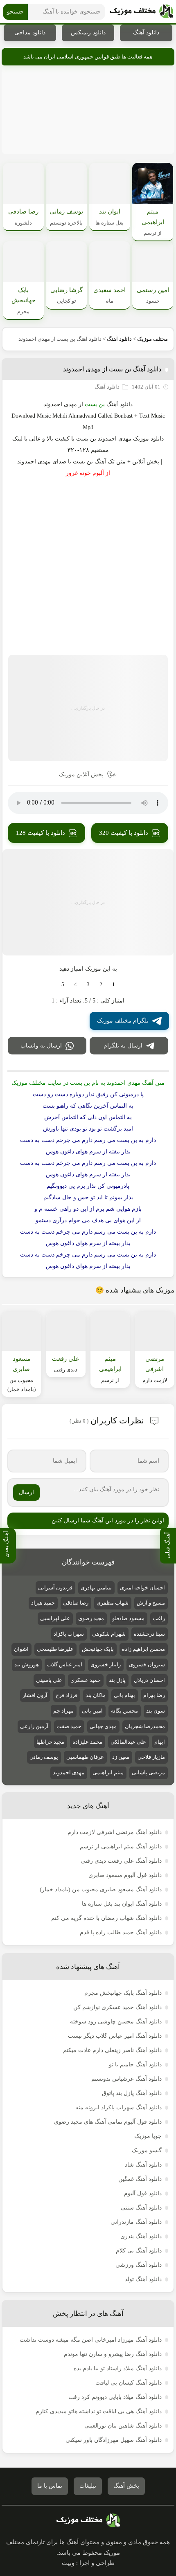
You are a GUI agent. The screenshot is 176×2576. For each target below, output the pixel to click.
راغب (159, 1618)
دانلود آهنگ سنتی (141, 2208)
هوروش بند (27, 1665)
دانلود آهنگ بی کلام (139, 2251)
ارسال (26, 1492)
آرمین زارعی (34, 1726)
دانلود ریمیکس (88, 33)
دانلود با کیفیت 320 (124, 833)
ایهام (160, 1742)
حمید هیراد (43, 1603)
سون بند (156, 1711)
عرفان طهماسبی (85, 1757)
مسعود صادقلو (128, 1618)
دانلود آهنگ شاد (143, 2165)
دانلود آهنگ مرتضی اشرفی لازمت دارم (115, 1832)
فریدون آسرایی (55, 1588)
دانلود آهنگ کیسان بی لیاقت (129, 2383)
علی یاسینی (49, 1680)
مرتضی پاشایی (148, 1772)
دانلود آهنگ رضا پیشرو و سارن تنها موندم (113, 2354)
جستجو (15, 12)
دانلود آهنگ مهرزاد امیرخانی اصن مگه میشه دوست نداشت (91, 2340)
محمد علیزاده (87, 1742)
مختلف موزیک (152, 339)
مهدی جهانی (103, 1726)
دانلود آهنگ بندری (141, 2236)
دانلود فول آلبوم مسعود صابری (125, 1875)
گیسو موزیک (147, 2150)
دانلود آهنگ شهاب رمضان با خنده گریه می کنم (106, 1918)
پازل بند (117, 1680)
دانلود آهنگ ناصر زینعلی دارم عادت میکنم (112, 2050)
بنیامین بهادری (96, 1588)
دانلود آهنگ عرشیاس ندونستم (126, 2079)
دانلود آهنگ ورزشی (139, 2265)
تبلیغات (88, 2486)
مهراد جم (63, 1711)
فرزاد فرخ (67, 1695)
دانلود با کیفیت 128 (41, 833)
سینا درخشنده (149, 1634)
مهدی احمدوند (60, 404)
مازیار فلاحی (151, 1757)
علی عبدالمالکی (128, 1742)
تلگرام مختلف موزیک (123, 1021)
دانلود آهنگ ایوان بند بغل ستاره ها (122, 1904)
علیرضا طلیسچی (55, 1649)
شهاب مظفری (113, 1603)
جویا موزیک (148, 2136)
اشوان (21, 1649)
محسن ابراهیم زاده (143, 1649)
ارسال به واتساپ (41, 1046)
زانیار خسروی (106, 1665)
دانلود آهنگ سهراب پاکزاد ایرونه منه (118, 2107)
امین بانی (92, 1711)
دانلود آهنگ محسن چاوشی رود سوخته (116, 2022)
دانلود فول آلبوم (143, 2193)
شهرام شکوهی (109, 1634)
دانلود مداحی (30, 33)
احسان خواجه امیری (142, 1588)
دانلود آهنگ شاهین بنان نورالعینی (123, 2426)
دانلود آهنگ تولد (143, 2279)
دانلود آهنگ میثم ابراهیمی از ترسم (121, 1847)
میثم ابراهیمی (108, 1772)
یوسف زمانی (44, 1757)
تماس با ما (50, 2486)
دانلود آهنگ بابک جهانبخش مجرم (123, 1993)
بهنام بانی (124, 1695)
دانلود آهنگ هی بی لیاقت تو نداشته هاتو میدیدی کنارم (99, 2411)
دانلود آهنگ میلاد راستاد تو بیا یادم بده (118, 2368)
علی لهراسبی (55, 1618)
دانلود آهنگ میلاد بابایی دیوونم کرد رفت (115, 2397)
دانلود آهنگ (146, 33)
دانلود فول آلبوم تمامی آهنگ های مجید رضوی (108, 2122)
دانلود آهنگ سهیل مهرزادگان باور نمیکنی (114, 2440)
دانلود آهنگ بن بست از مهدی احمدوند (112, 369)
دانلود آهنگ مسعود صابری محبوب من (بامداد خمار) (101, 1889)
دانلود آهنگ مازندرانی (136, 2222)
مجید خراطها (50, 1742)
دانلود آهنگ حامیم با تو (135, 2065)
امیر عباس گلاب (65, 1665)
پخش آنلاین (146, 462)
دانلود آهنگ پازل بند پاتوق (132, 2093)
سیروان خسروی (147, 1665)
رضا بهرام (154, 1695)
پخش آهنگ (126, 2486)
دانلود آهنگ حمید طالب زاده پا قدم (121, 1932)
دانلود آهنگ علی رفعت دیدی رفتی (121, 1861)
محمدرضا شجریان (145, 1726)
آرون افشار (35, 1695)
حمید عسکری (86, 1680)
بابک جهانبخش (98, 1649)
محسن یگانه (124, 1711)
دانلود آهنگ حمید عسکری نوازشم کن (117, 2007)
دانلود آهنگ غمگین (140, 2179)
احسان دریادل (149, 1680)
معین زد (121, 1757)
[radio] (114, 985)
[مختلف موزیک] (141, 12)
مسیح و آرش (151, 1603)
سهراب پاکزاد (69, 1634)
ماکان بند (96, 1695)
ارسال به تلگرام (123, 1046)
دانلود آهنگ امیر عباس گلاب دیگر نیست (115, 2036)
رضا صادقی (76, 1603)
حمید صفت (69, 1726)
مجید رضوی (91, 1618)
